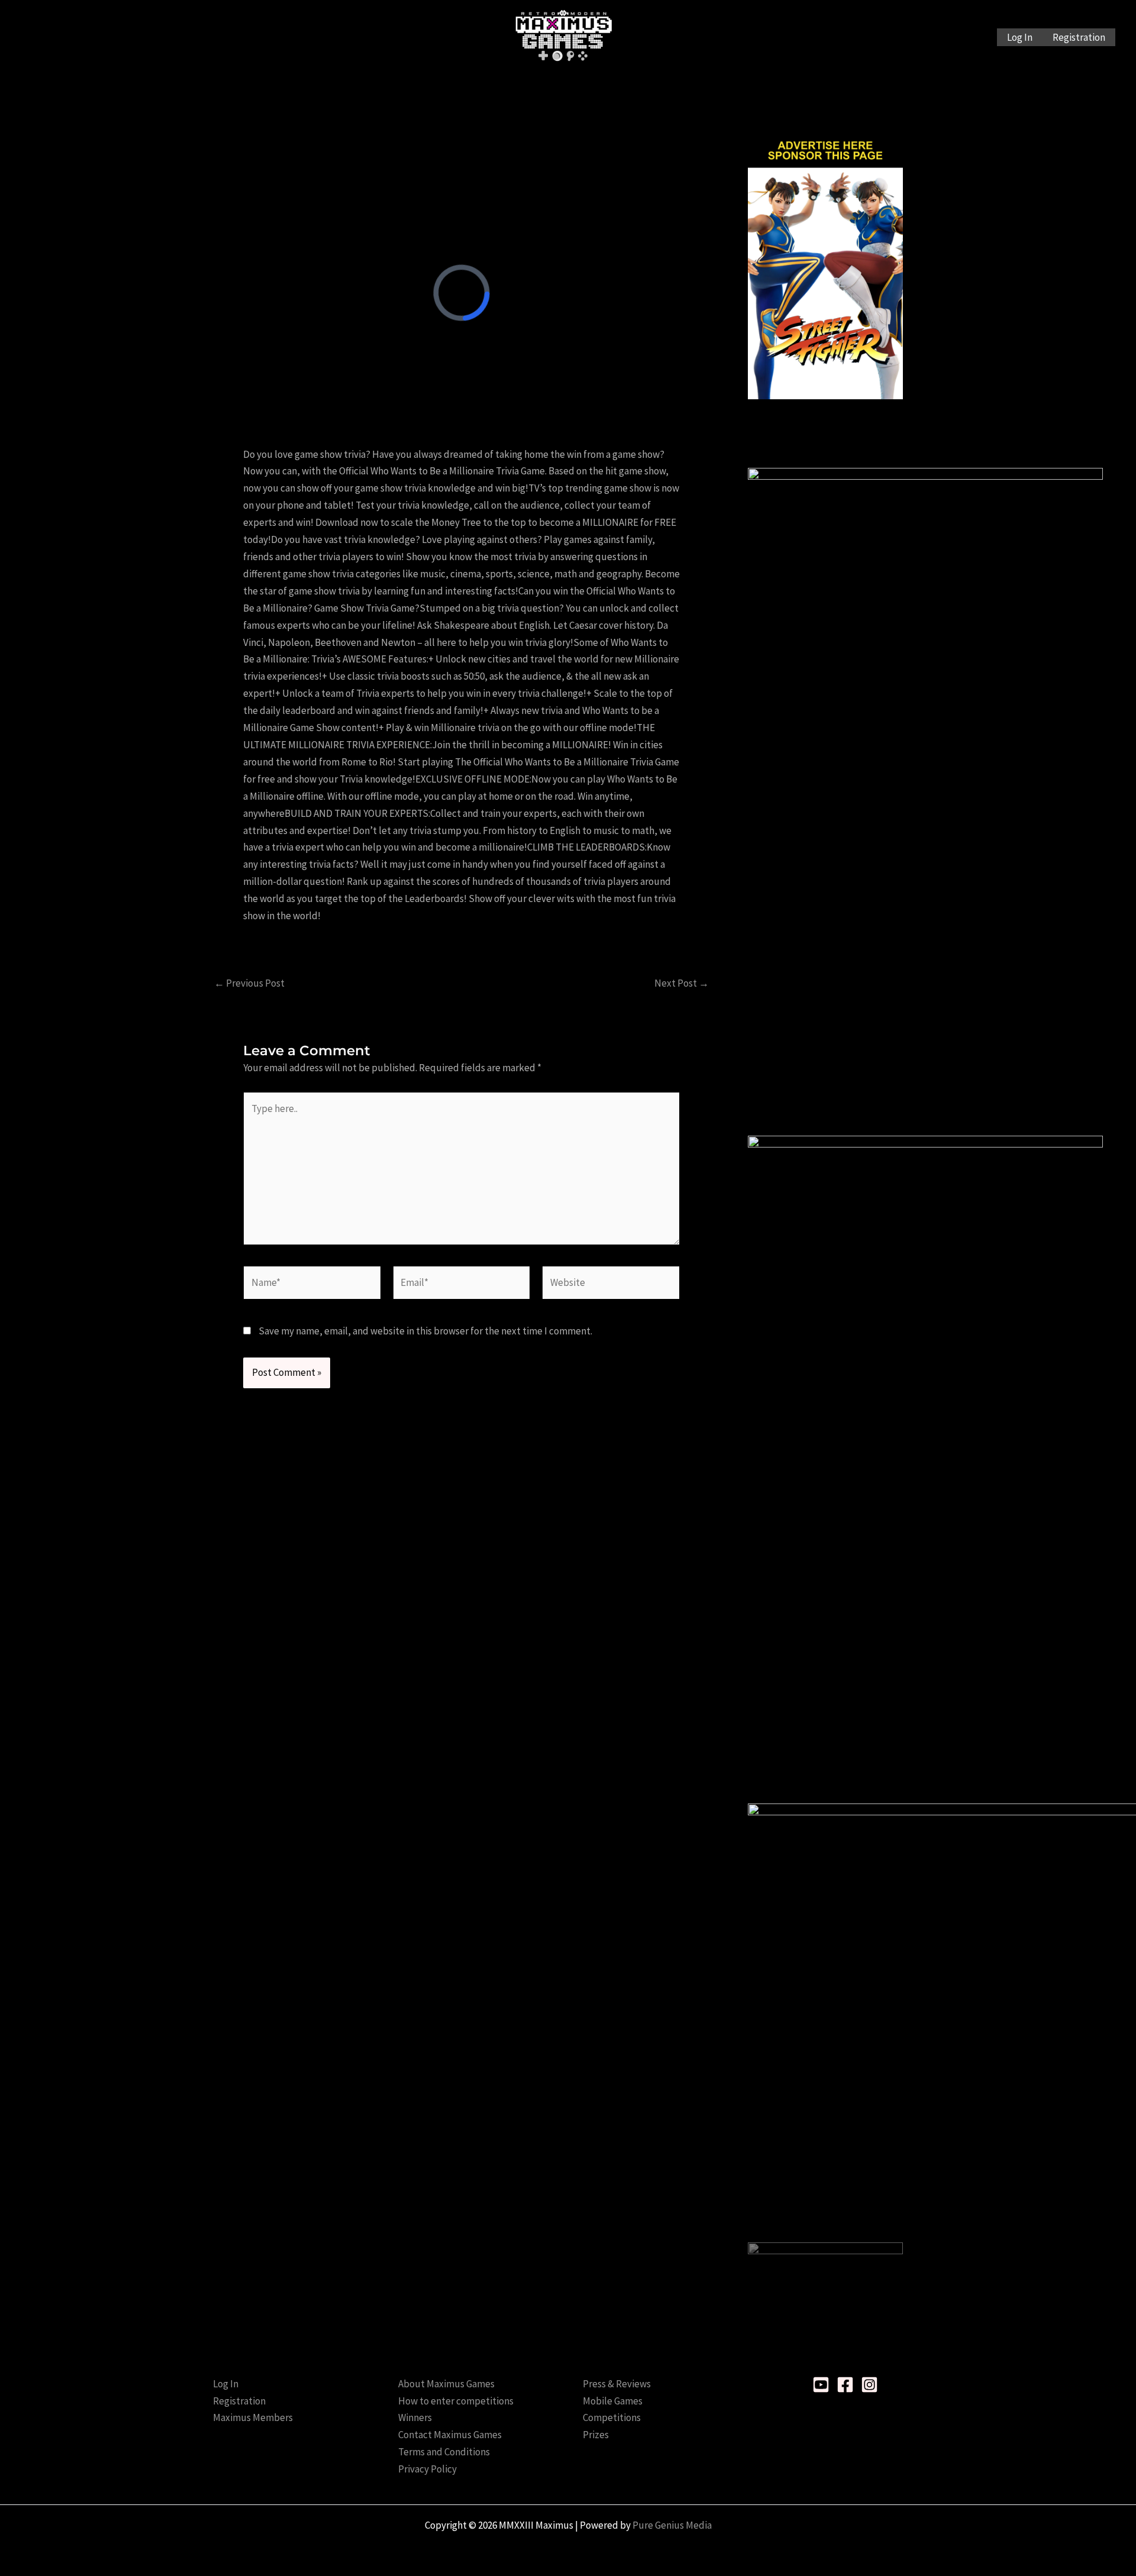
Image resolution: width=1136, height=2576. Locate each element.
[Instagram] (869, 2385)
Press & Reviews (617, 2384)
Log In (1020, 37)
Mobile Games (613, 2401)
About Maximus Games (446, 2384)
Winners (415, 2417)
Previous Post (249, 983)
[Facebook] (845, 2385)
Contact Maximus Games (450, 2435)
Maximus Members (253, 2417)
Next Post (682, 983)
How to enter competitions (456, 2401)
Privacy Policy (427, 2469)
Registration (1079, 37)
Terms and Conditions (444, 2452)
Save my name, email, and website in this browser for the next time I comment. (425, 1331)
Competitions (612, 2417)
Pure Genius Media (672, 2525)
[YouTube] (821, 2385)
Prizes (596, 2435)
